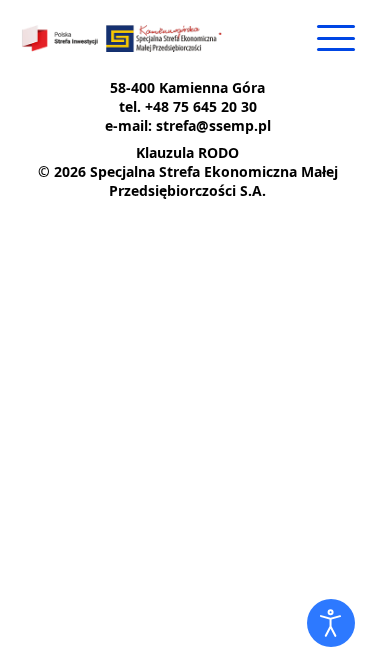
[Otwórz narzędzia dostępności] (331, 623)
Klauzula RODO (187, 152)
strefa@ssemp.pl (213, 125)
